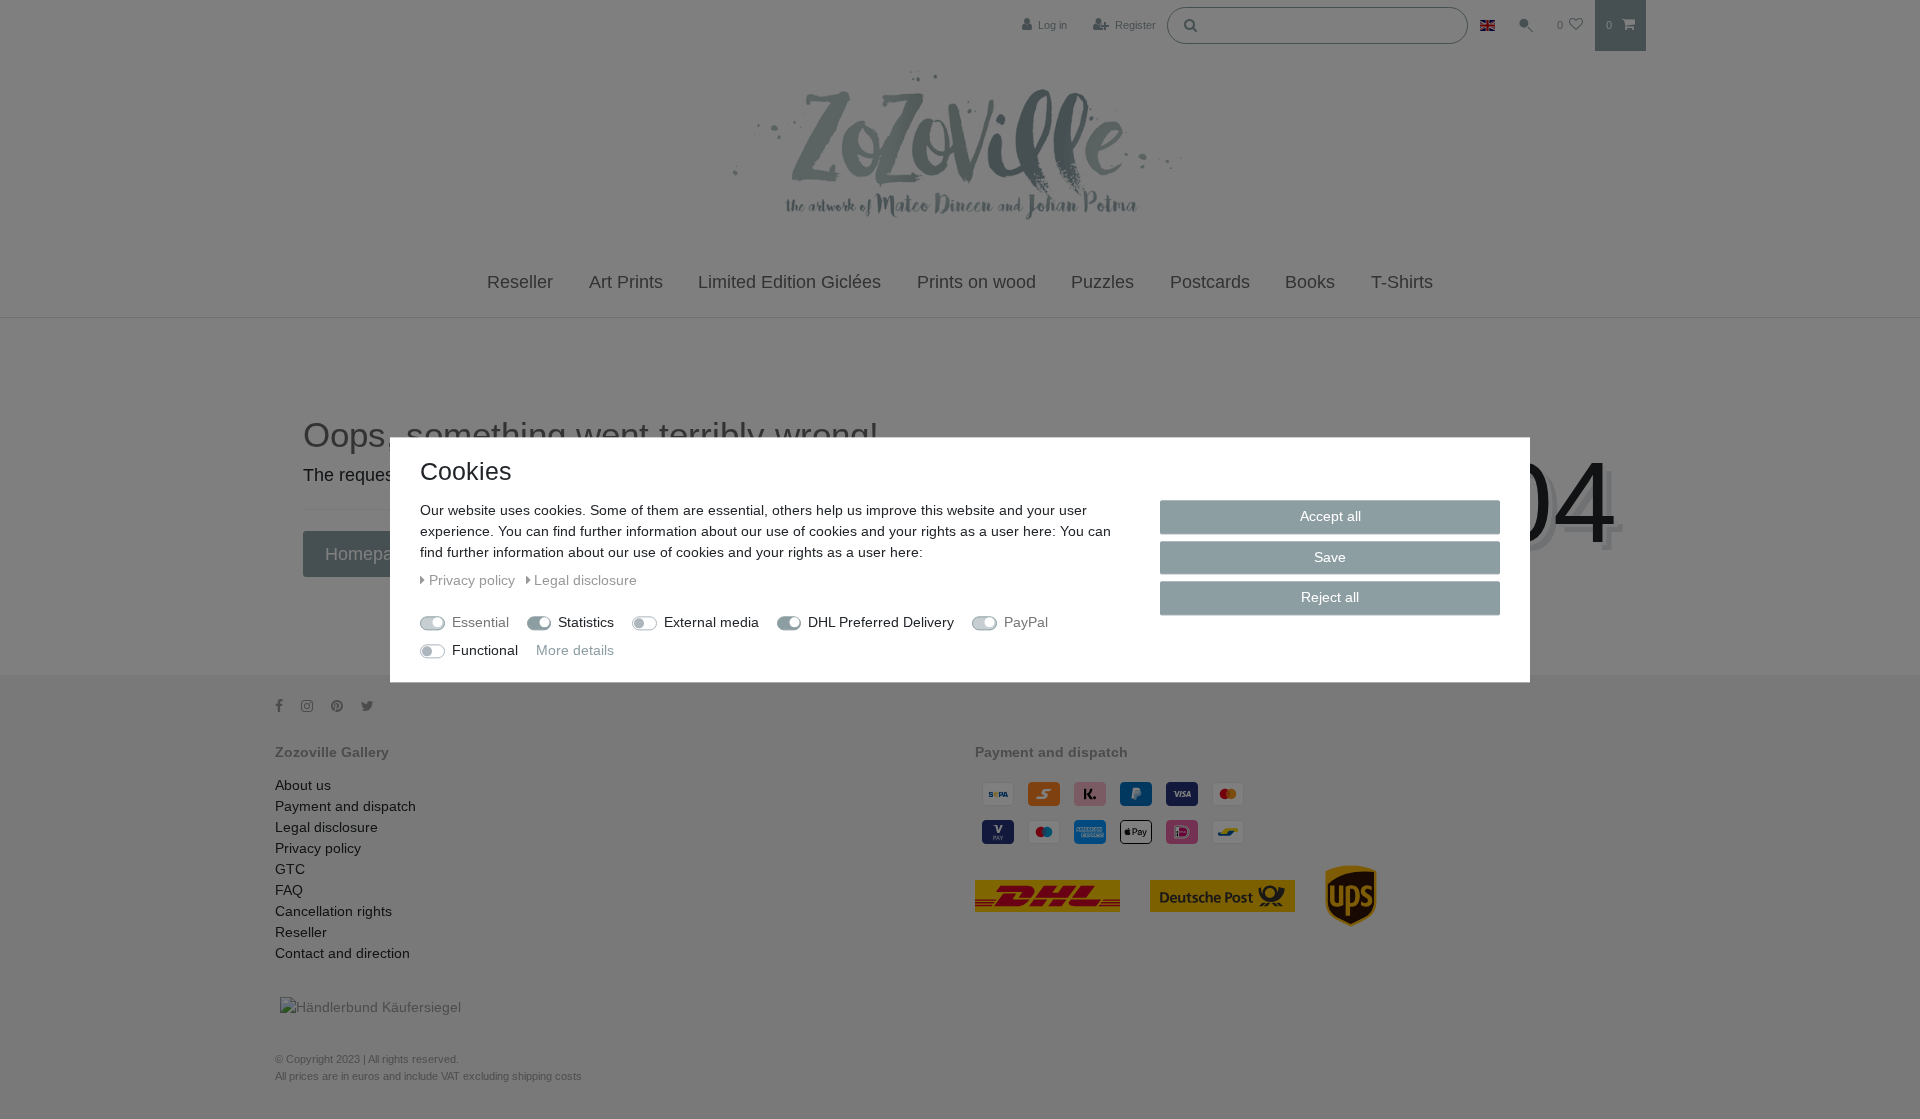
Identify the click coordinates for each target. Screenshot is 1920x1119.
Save (1330, 556)
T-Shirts (1402, 282)
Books (1310, 282)
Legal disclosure (326, 827)
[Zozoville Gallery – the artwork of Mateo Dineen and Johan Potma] (960, 149)
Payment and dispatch (345, 806)
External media (711, 622)
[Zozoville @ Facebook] (286, 706)
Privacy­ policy (318, 848)
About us (303, 785)
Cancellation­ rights (333, 911)
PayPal (1026, 622)
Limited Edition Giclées (789, 282)
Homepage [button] (371, 554)
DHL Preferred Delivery (881, 622)
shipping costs (547, 1076)
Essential (480, 622)
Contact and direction (342, 953)
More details (575, 650)
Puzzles (1102, 282)
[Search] (1190, 24)
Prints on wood (976, 282)
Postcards (1210, 282)
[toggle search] (1526, 25)
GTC (290, 869)
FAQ (289, 890)
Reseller (520, 282)
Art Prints (626, 282)
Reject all (1330, 597)
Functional (485, 650)
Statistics (586, 622)
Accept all (1330, 516)
